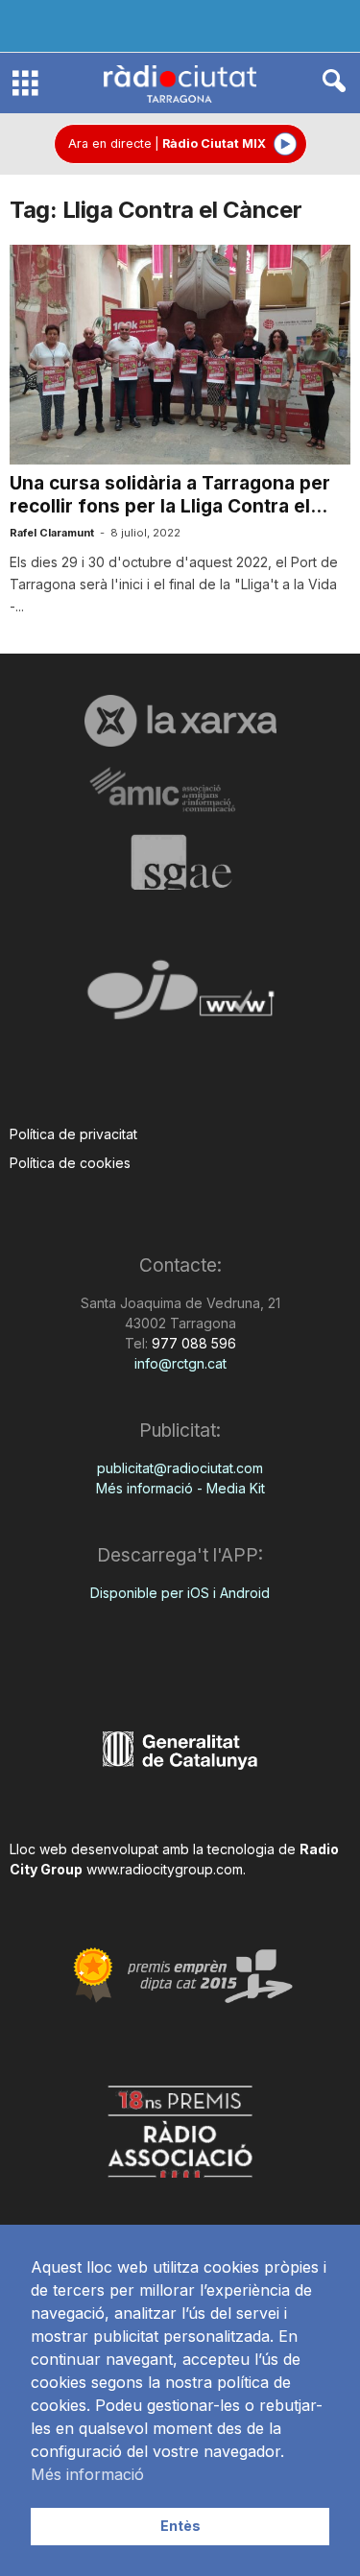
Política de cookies (70, 1163)
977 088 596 (192, 1343)
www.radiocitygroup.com (165, 1869)
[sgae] (180, 862)
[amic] (180, 790)
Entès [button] (180, 2526)
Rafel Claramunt (52, 533)
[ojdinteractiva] (180, 998)
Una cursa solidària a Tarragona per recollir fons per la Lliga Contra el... (170, 495)
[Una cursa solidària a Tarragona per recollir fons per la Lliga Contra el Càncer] (180, 355)
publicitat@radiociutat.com (180, 1468)
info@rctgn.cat (180, 1363)
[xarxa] (180, 721)
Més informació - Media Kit (180, 1488)
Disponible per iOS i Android (180, 1593)
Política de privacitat (73, 1134)
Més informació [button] (87, 2474)
